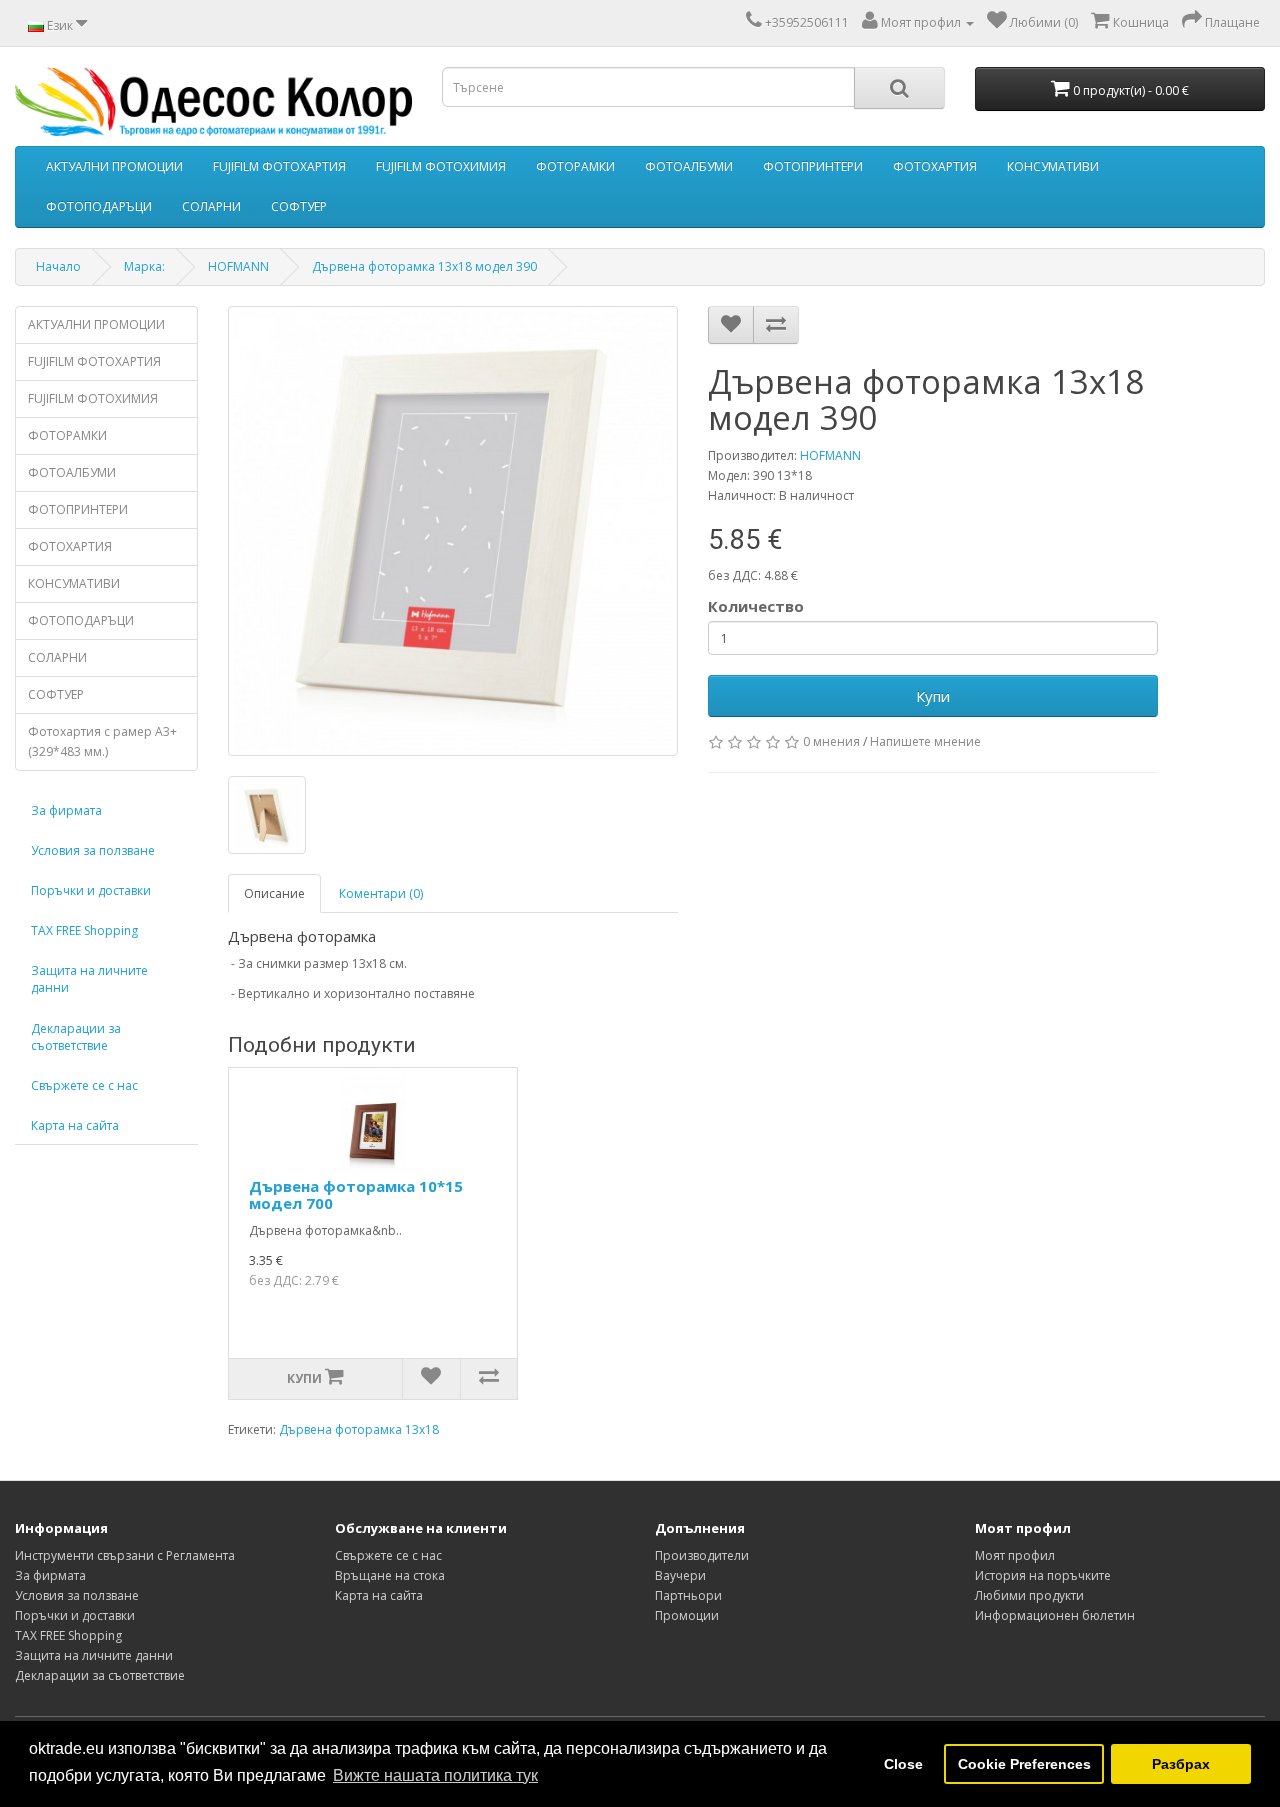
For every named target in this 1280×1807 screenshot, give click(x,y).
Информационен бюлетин (1055, 1615)
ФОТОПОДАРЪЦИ (99, 206)
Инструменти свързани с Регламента (125, 1555)
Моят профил (1015, 1555)
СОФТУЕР (299, 206)
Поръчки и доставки (91, 890)
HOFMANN (238, 266)
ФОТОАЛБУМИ (689, 166)
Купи (933, 696)
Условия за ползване (93, 850)
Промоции (687, 1615)
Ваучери (680, 1575)
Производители (702, 1555)
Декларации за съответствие (76, 1037)
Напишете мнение (925, 741)
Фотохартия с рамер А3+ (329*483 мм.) (102, 741)
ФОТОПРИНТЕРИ (813, 166)
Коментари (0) (381, 893)
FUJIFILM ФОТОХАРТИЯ (279, 166)
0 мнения (831, 741)
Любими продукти (1029, 1595)
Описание (274, 893)
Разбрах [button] (1181, 1764)
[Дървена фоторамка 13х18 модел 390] (453, 531)
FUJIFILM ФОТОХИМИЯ (441, 166)
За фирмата (66, 810)
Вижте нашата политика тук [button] (435, 1775)
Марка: (144, 266)
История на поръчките (1043, 1575)
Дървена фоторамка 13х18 (359, 1429)
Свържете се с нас (84, 1085)
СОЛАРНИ (211, 206)
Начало (58, 266)
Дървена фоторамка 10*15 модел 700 (356, 1194)
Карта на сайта (75, 1125)
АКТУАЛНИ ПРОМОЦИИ (114, 166)
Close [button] (903, 1764)
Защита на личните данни (89, 979)
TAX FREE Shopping (84, 930)
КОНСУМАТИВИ (1053, 166)
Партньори (688, 1595)
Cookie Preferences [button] (1024, 1764)
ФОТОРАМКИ (575, 166)
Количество (756, 606)
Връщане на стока (390, 1575)
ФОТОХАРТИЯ (935, 166)
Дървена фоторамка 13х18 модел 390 (424, 266)
